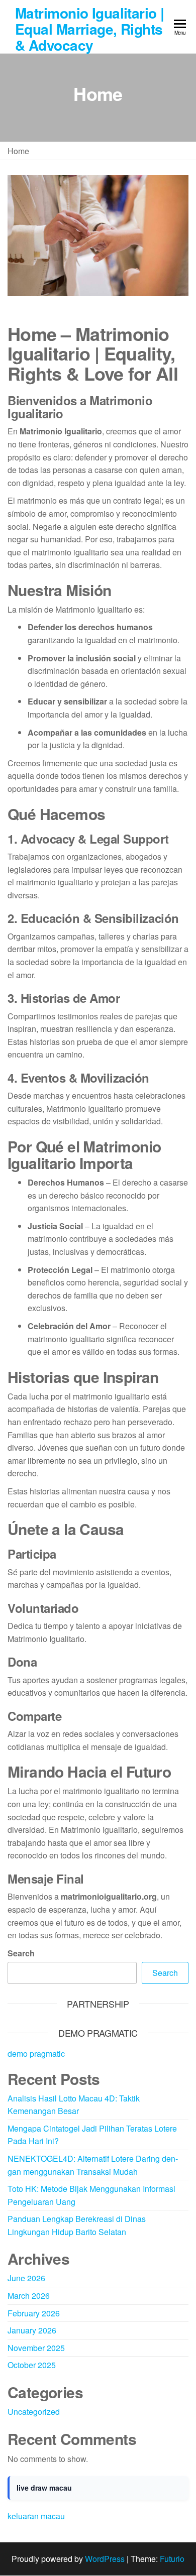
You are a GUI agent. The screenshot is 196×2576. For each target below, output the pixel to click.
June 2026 (26, 2278)
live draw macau (44, 2488)
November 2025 (36, 2348)
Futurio (172, 2559)
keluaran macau (36, 2516)
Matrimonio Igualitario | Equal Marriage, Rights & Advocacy (90, 29)
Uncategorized (34, 2412)
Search (21, 1953)
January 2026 (32, 2330)
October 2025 (32, 2365)
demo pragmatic (36, 2054)
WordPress (105, 2559)
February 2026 (34, 2313)
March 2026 (29, 2296)
